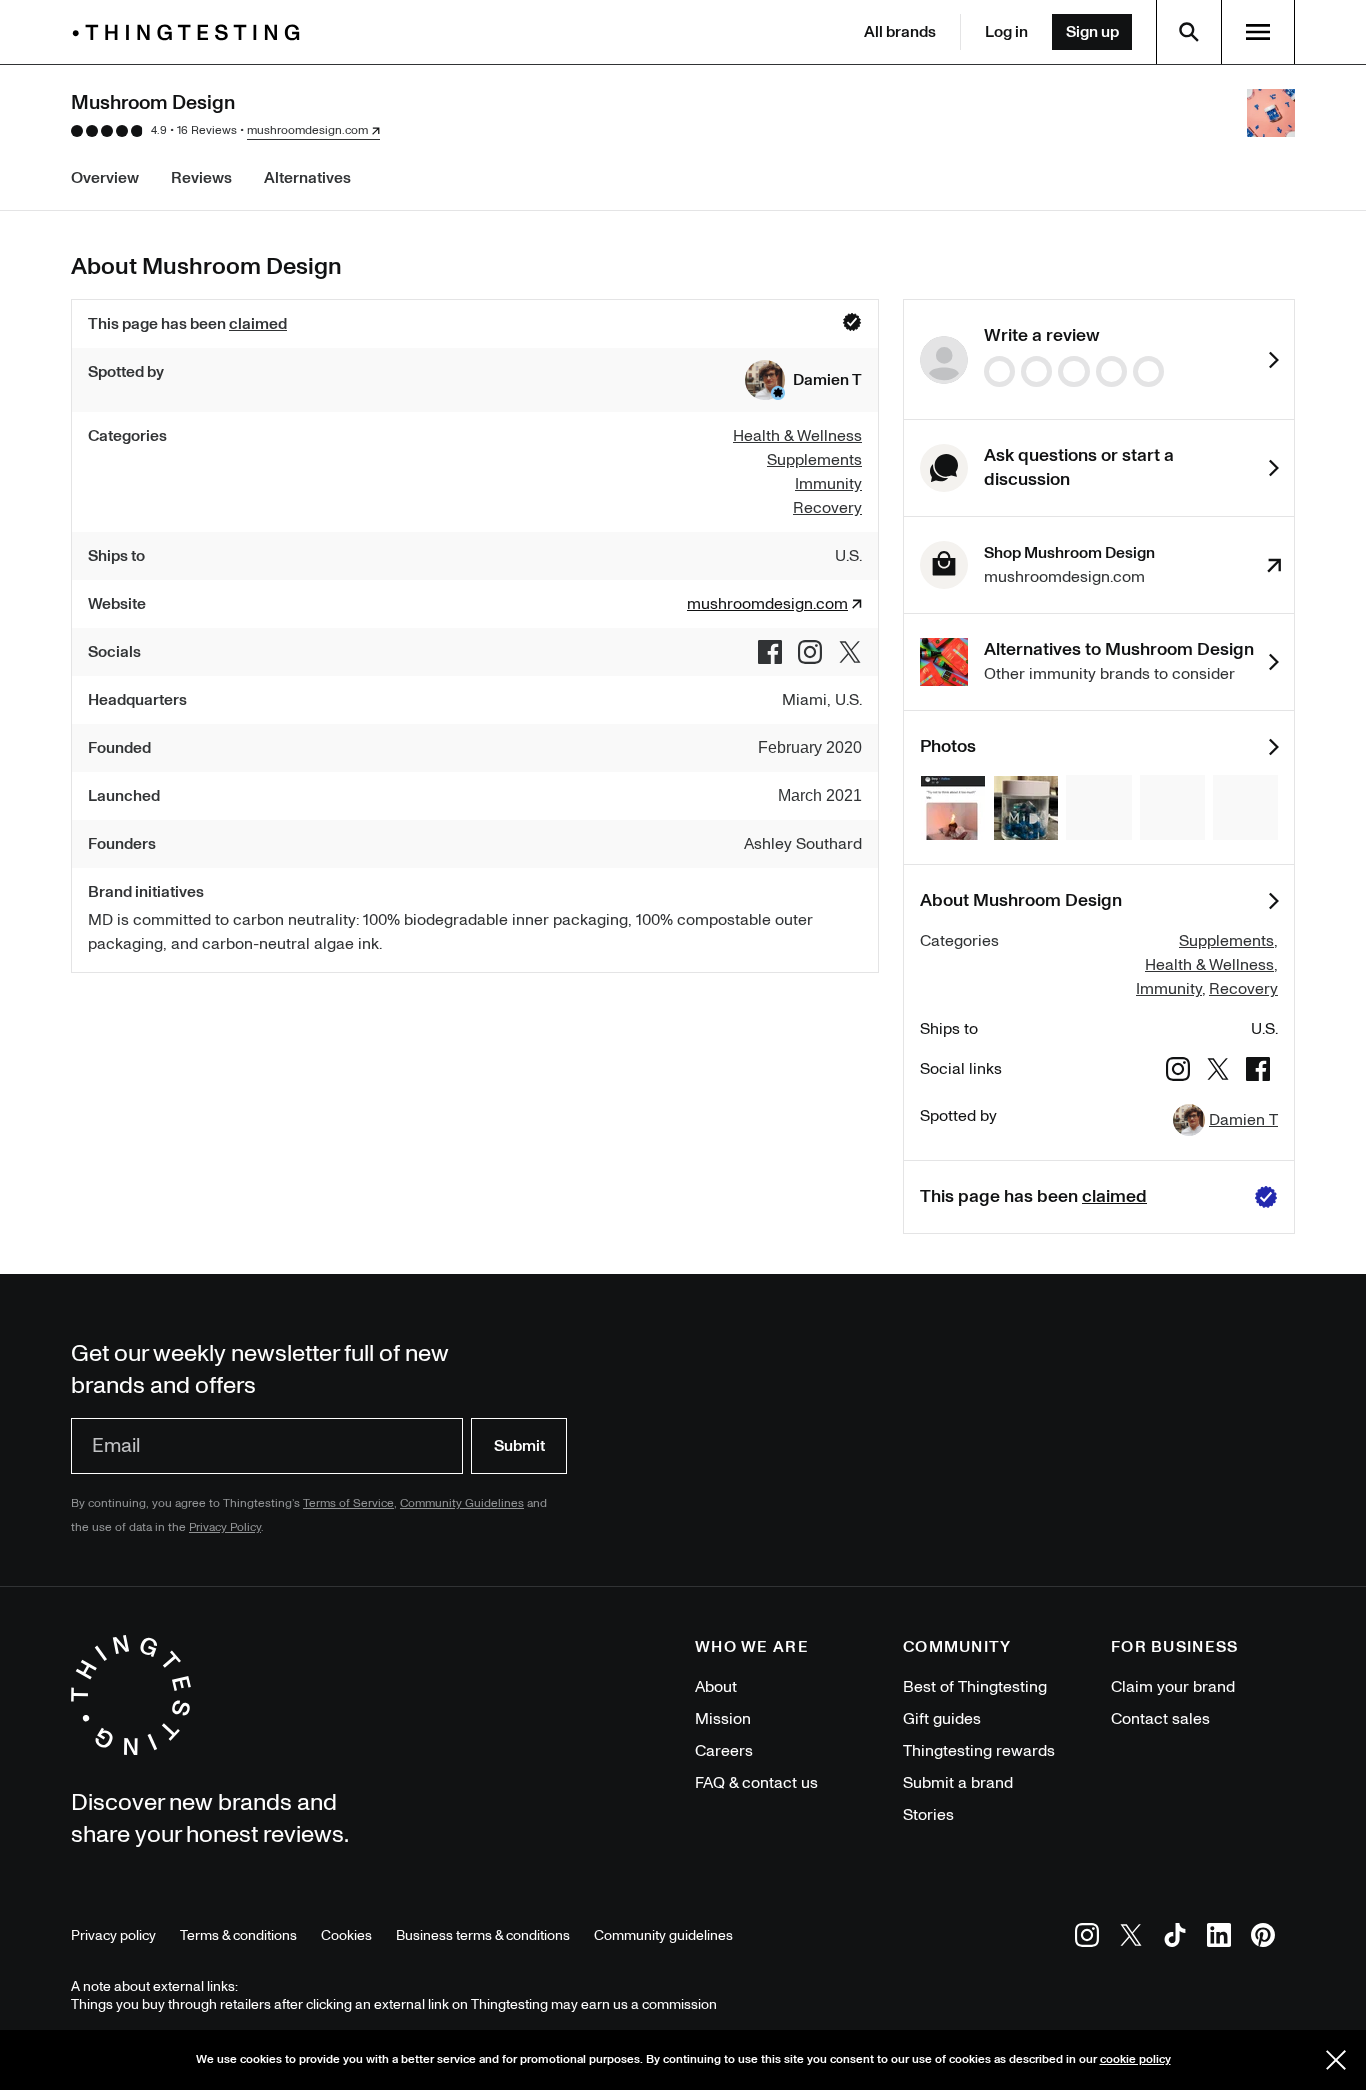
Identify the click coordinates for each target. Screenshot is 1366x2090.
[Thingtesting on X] (1131, 1938)
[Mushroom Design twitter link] (850, 652)
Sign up (1092, 32)
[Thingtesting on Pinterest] (1263, 1938)
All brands (900, 32)
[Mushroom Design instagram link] (810, 652)
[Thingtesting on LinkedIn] (1219, 1938)
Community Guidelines (462, 1503)
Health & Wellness (1209, 965)
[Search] (1189, 32)
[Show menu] (1258, 32)
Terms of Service (348, 1503)
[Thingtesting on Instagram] (1087, 1938)
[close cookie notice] (1336, 2060)
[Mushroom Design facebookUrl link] (770, 652)
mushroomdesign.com (307, 131)
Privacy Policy (225, 1527)
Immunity (1169, 989)
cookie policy (1135, 2059)
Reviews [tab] (201, 178)
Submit (519, 1446)
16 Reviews (207, 130)
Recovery (1243, 989)
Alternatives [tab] (307, 178)
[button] (803, 380)
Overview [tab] (105, 178)
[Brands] (191, 32)
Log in (1006, 32)
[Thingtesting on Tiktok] (1175, 1938)
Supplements (1226, 941)
